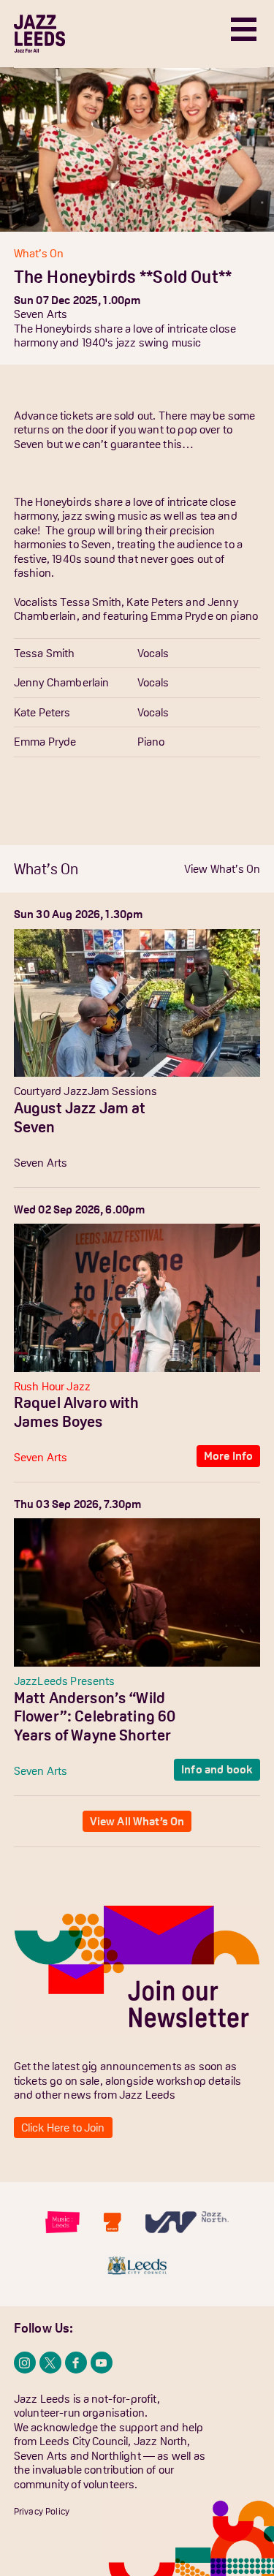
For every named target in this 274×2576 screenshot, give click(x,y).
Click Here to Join (63, 2127)
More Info (228, 1161)
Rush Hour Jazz (52, 1386)
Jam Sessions (122, 1091)
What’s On (39, 253)
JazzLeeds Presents (65, 1681)
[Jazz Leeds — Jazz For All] (39, 34)
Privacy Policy (42, 2511)
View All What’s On (137, 1821)
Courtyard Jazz (51, 1091)
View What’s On (222, 868)
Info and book (217, 1769)
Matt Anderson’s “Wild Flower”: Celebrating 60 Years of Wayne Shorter (95, 1716)
